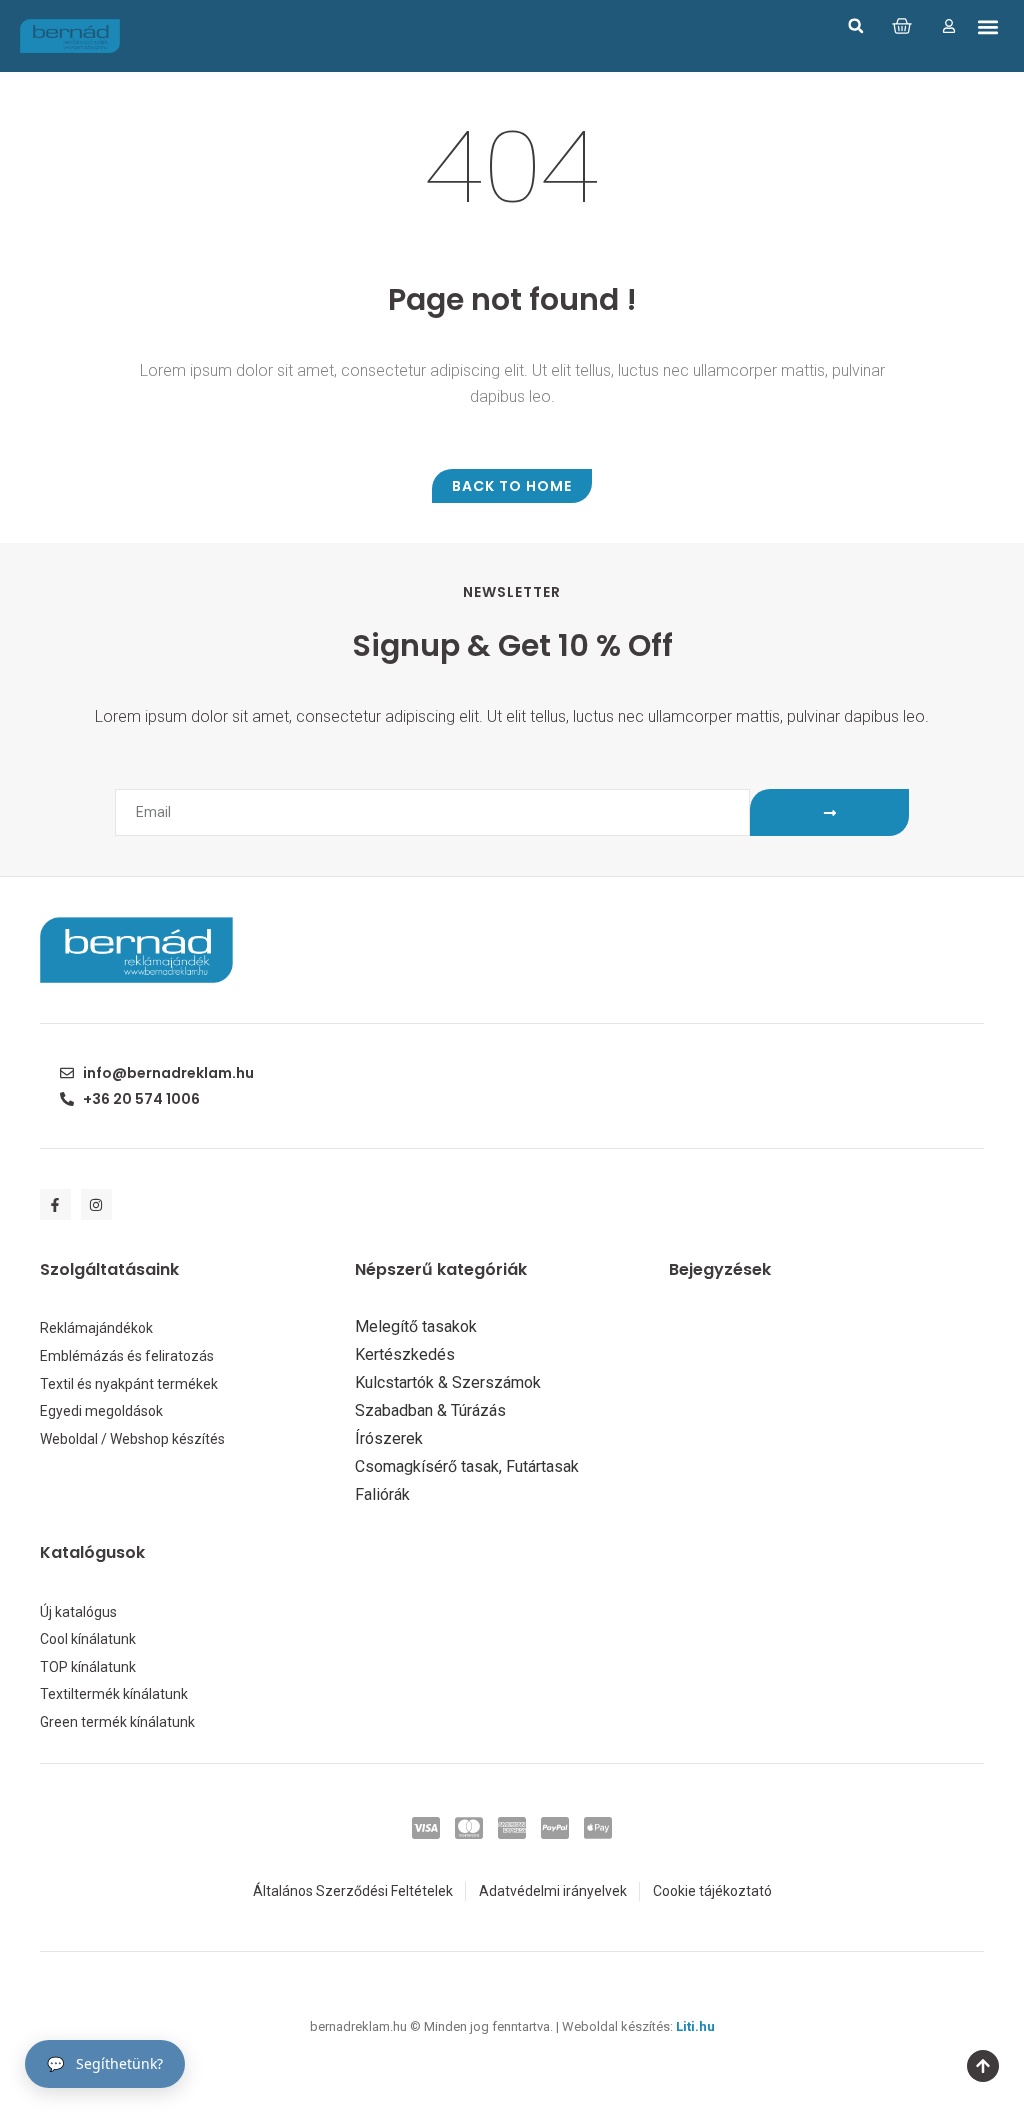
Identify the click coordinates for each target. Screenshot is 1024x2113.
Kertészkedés (405, 1355)
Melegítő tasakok (416, 1327)
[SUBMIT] (829, 812)
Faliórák (382, 1495)
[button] (856, 26)
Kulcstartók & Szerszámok (448, 1383)
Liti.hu (695, 2026)
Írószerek (389, 1439)
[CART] (902, 26)
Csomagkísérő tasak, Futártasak (467, 1467)
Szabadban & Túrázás (430, 1411)
